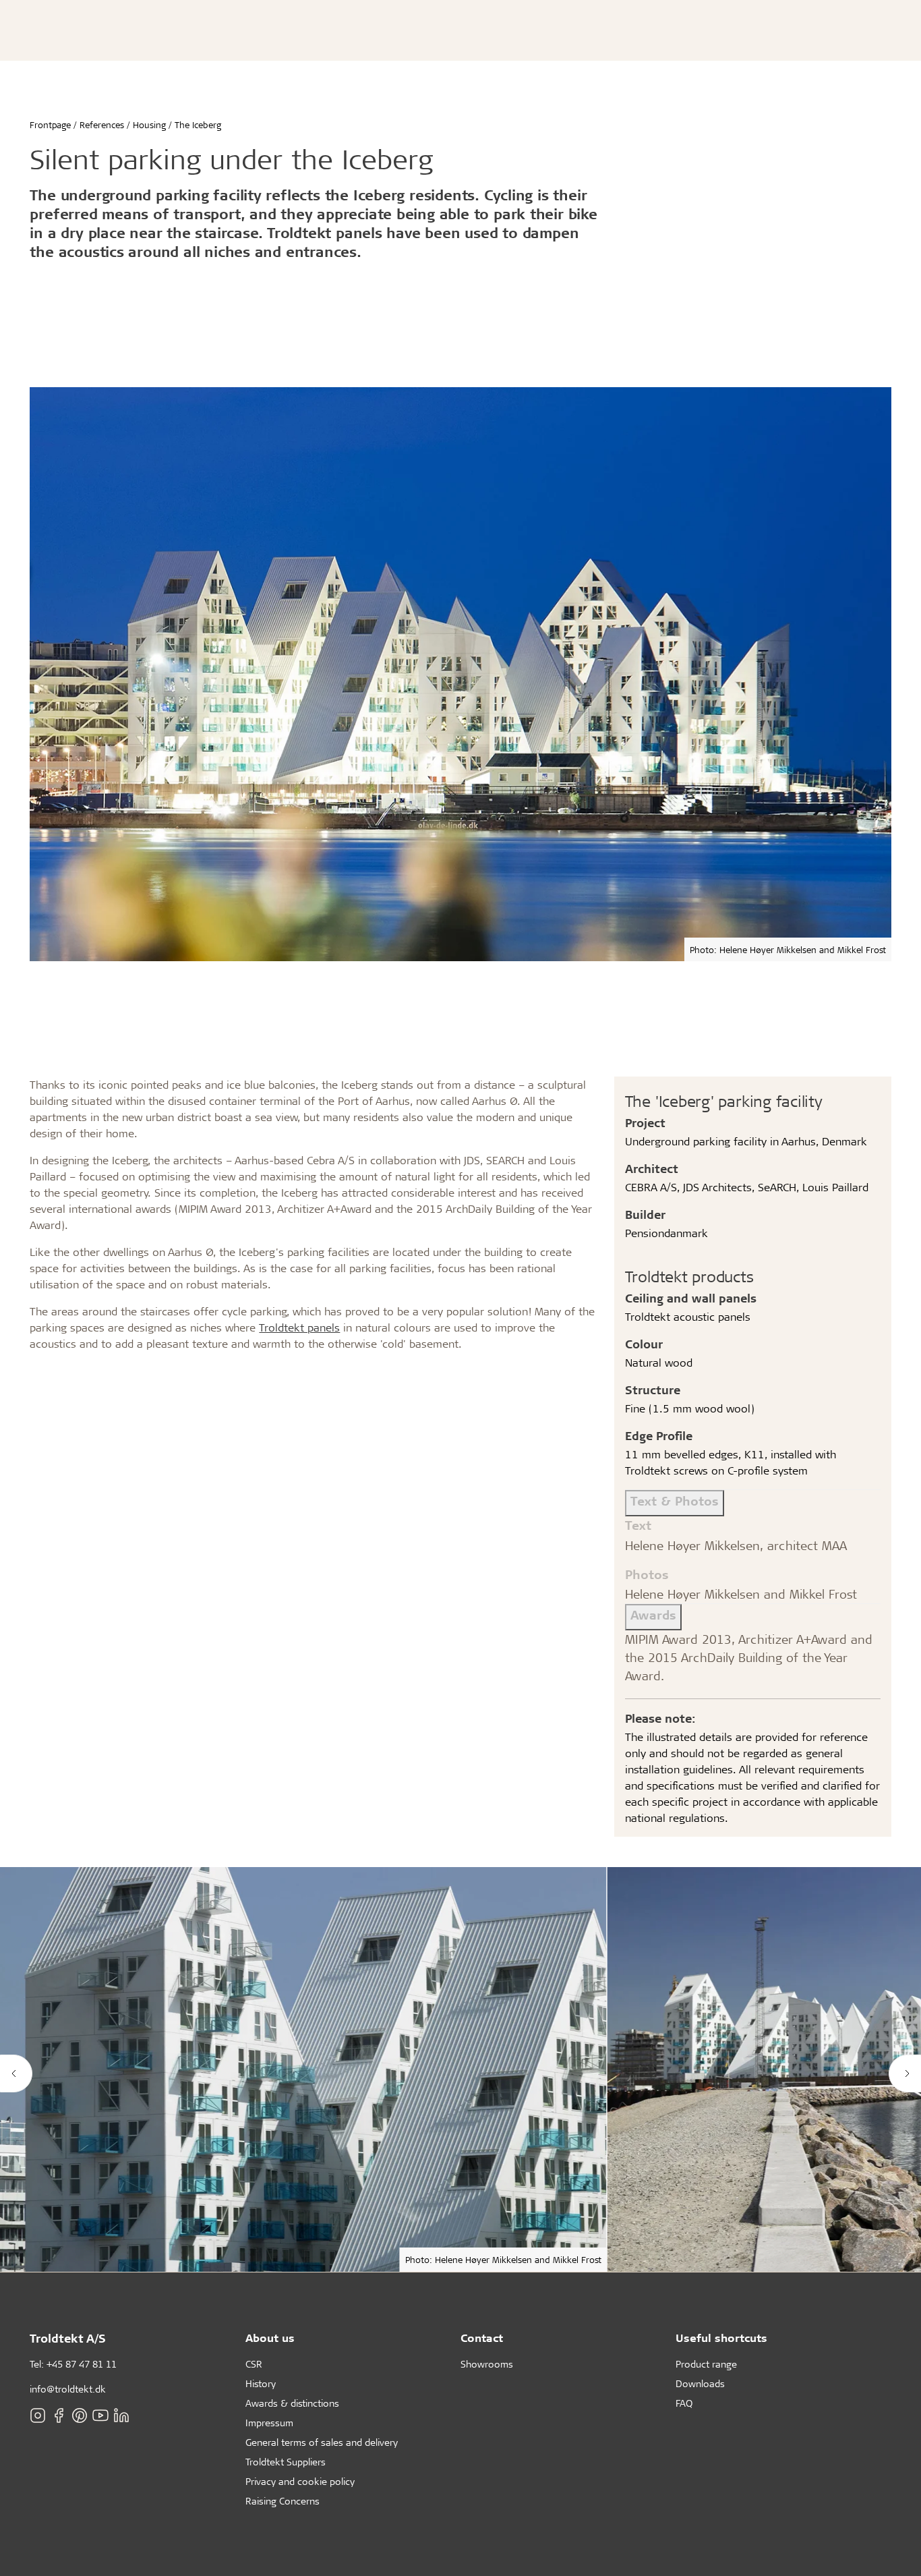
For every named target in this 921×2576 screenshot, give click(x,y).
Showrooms (487, 2364)
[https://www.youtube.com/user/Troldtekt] (100, 2415)
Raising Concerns (283, 2501)
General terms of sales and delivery (322, 2442)
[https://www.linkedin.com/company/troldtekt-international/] (121, 2415)
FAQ (684, 2403)
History (261, 2383)
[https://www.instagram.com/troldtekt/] (38, 2415)
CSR (254, 2364)
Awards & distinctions (292, 2403)
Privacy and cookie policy (300, 2481)
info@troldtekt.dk (68, 2389)
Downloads (700, 2383)
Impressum (269, 2423)
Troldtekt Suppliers (286, 2462)
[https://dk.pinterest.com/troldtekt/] (80, 2415)
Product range (706, 2364)
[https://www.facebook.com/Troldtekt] (59, 2415)
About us (270, 2338)
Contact (482, 2338)
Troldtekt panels (299, 1327)
